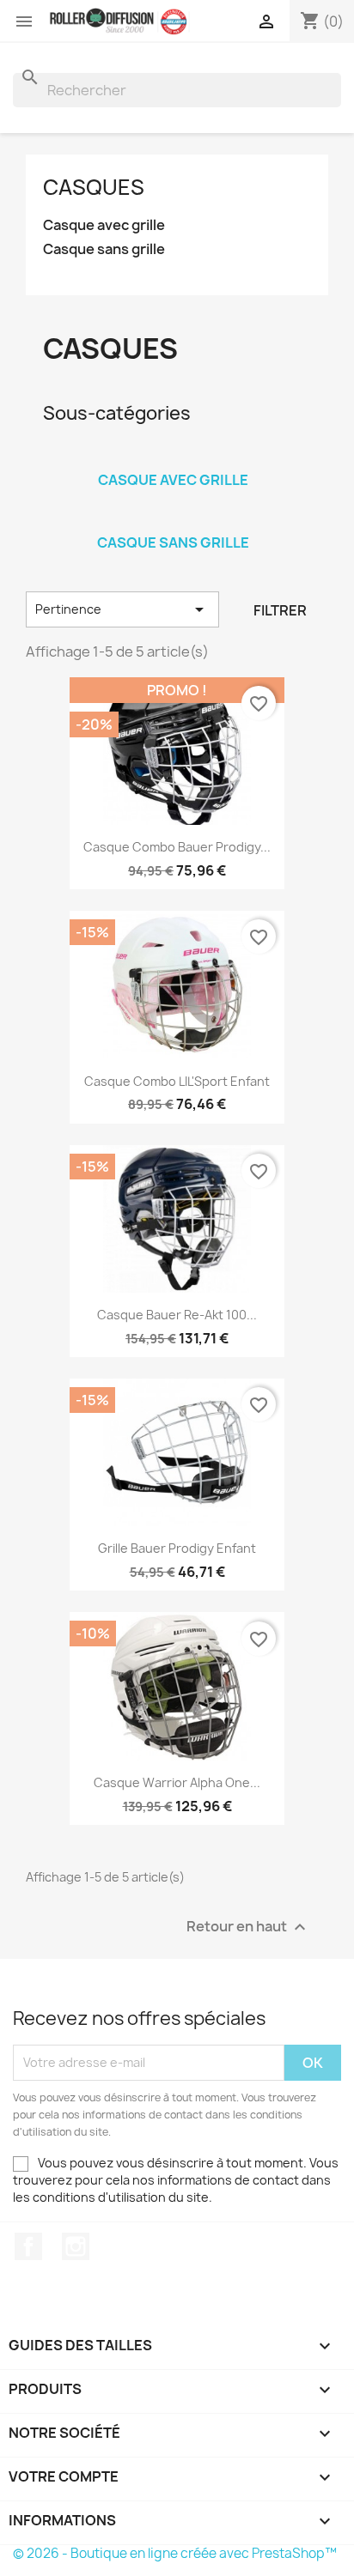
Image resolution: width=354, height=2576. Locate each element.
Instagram (76, 2246)
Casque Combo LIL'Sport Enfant (177, 1081)
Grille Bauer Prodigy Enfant (177, 1548)
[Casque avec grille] (173, 458)
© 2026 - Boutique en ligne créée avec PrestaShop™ (175, 2553)
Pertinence (122, 609)
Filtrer (280, 610)
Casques (94, 187)
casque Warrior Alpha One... (177, 1782)
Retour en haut (248, 1927)
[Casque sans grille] (173, 520)
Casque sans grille (104, 249)
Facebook (28, 2246)
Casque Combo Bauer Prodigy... (177, 847)
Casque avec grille (104, 225)
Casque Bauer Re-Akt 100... (177, 1315)
